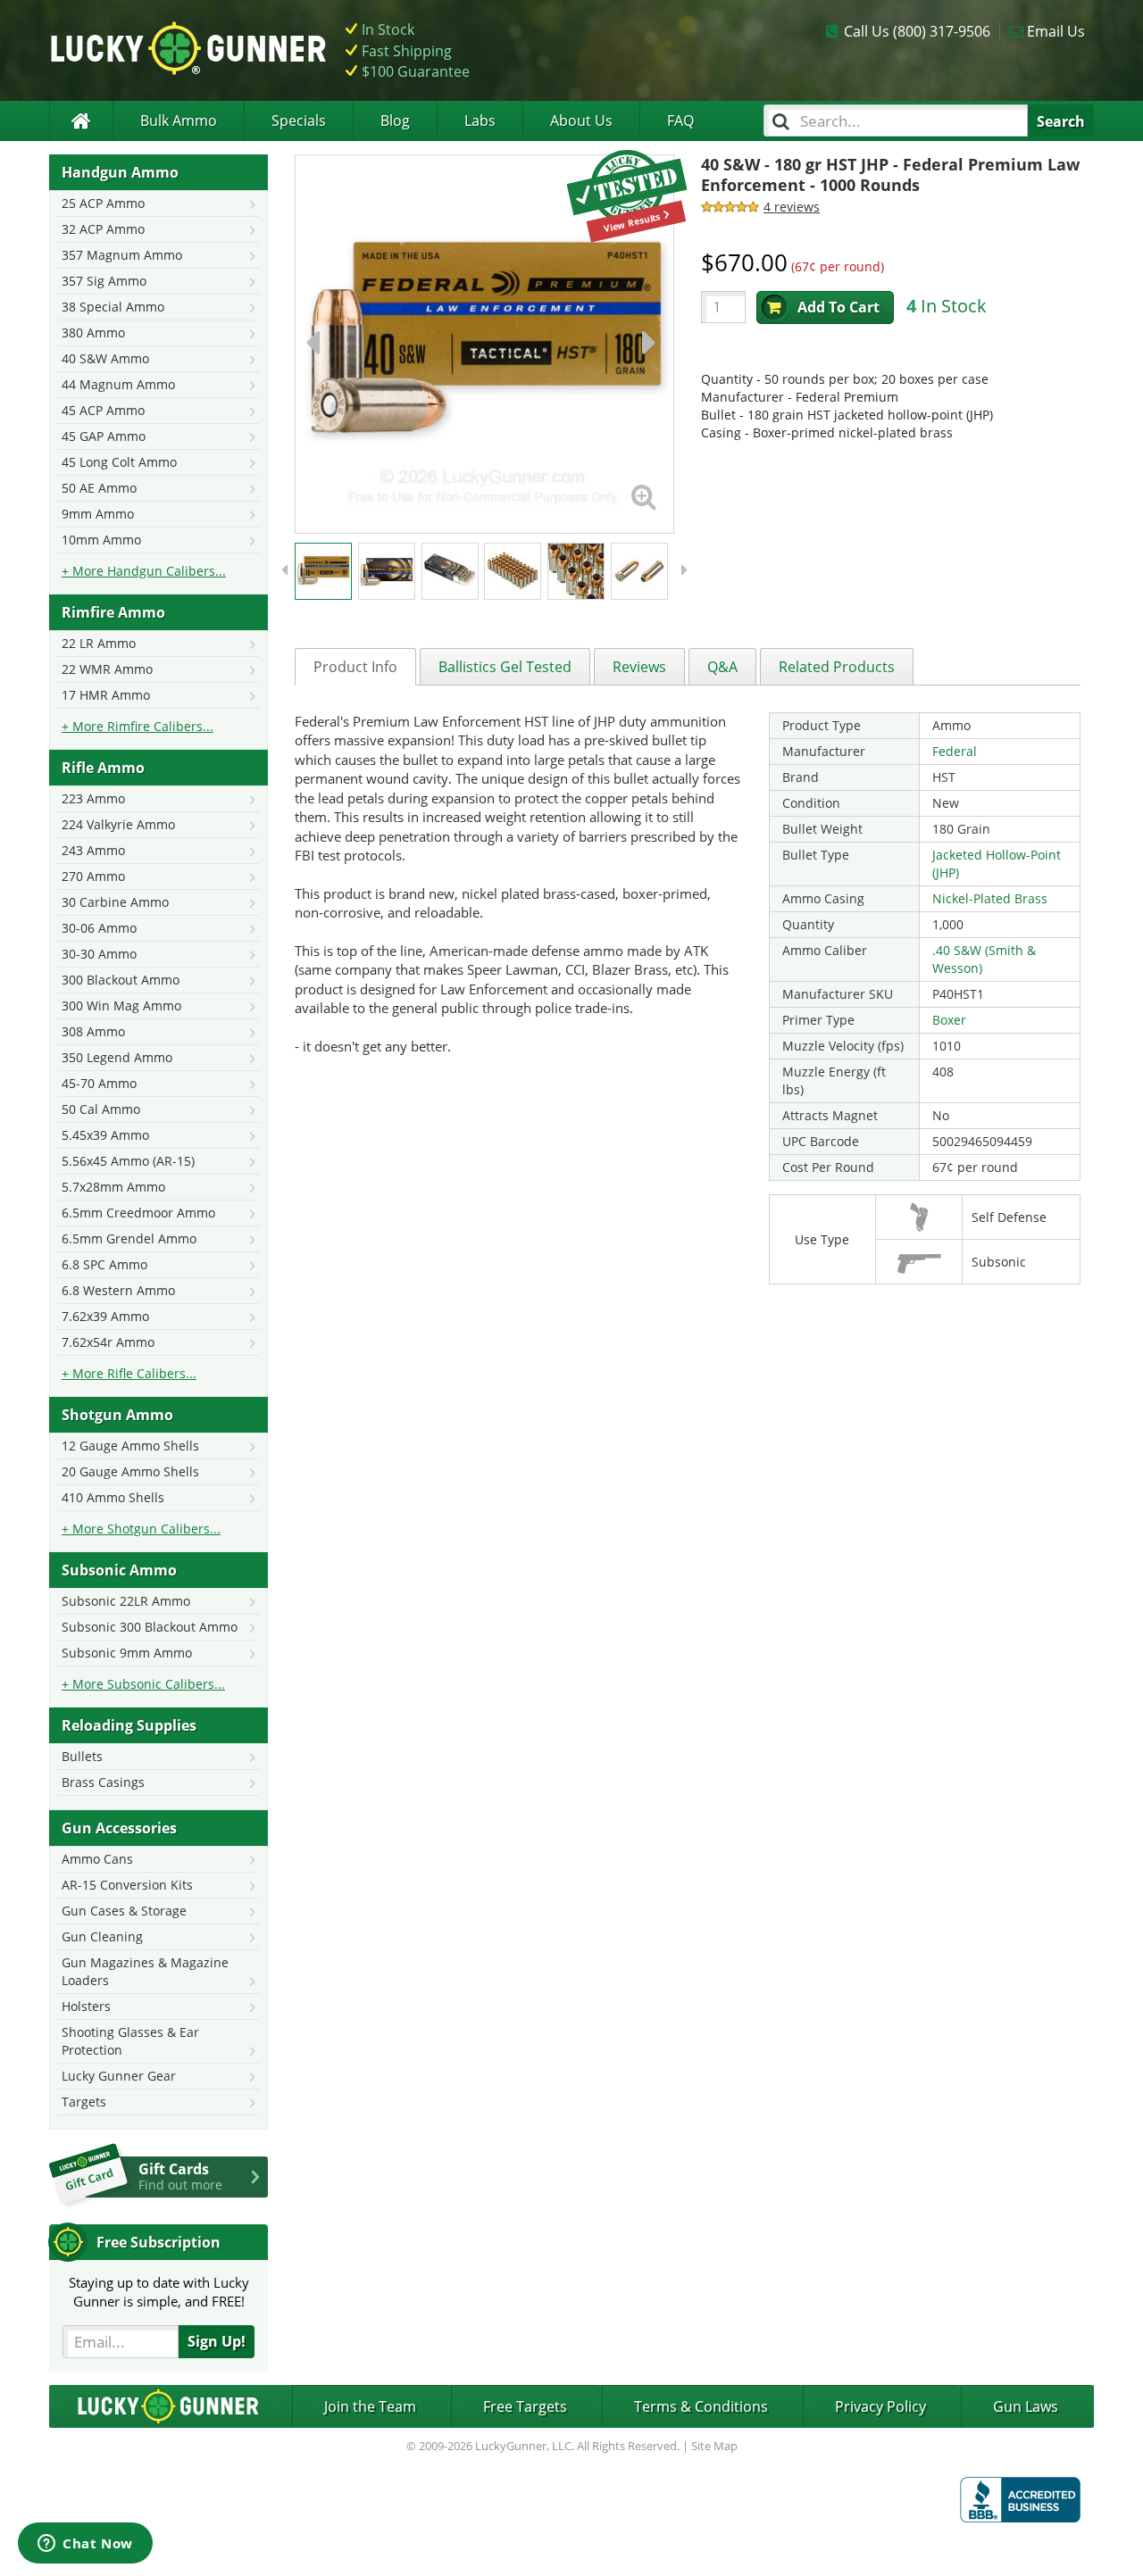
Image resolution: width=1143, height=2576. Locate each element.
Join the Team (370, 2406)
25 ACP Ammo (103, 203)
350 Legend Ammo (117, 1057)
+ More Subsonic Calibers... (143, 1684)
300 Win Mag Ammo (121, 1005)
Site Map (714, 2446)
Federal (955, 751)
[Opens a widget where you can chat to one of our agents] (85, 2545)
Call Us (917, 31)
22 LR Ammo (99, 643)
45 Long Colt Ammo (119, 462)
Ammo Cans (97, 1859)
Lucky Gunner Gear (119, 2076)
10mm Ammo (101, 540)
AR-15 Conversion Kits (127, 1885)
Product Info (355, 667)
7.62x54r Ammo (108, 1342)
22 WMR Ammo (107, 669)
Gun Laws (1026, 2406)
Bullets (82, 1756)
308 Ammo (93, 1031)
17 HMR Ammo (106, 695)
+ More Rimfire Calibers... (138, 726)
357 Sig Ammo (104, 281)
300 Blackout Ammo (121, 980)
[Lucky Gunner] (81, 121)
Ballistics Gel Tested (505, 667)
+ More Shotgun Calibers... (141, 1529)
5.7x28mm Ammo (113, 1187)
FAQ (680, 120)
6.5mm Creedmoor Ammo (138, 1213)
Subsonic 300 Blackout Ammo (150, 1627)
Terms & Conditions (701, 2406)
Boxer (949, 1020)
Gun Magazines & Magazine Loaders (145, 1971)
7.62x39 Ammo (105, 1316)
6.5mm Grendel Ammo (129, 1238)
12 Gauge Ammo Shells (130, 1446)
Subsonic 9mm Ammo (127, 1653)
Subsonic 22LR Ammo (126, 1601)
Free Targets (525, 2406)
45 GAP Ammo (104, 436)
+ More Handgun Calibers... (144, 571)
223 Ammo (93, 798)
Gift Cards (180, 2176)
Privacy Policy (880, 2406)
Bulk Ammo (179, 120)
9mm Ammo (98, 514)
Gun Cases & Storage (124, 1911)
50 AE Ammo (99, 488)
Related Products (837, 667)
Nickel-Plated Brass (990, 898)
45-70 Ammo (99, 1083)
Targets (84, 2102)
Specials (299, 120)
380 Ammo (93, 332)
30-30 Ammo (99, 954)
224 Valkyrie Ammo (118, 824)
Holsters (86, 2006)
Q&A (722, 667)
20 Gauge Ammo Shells (130, 1471)
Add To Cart (838, 307)
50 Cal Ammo (101, 1109)
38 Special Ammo (113, 307)
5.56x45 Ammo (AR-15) (128, 1161)
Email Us (1056, 31)
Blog (395, 120)
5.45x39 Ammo (105, 1135)
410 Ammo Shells (113, 1497)
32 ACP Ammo (103, 229)
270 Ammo (93, 876)
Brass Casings (103, 1782)
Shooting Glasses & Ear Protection (130, 2041)
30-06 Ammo (99, 928)
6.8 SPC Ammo (104, 1264)
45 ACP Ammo (103, 410)
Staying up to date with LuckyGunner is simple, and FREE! (159, 2292)
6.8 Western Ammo (118, 1290)
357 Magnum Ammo (122, 255)
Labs (480, 120)
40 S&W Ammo (105, 358)
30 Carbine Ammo (115, 902)
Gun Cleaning (102, 1936)
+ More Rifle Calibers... (129, 1373)
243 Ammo (93, 850)
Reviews (639, 667)
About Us (581, 120)
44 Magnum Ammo (118, 384)
